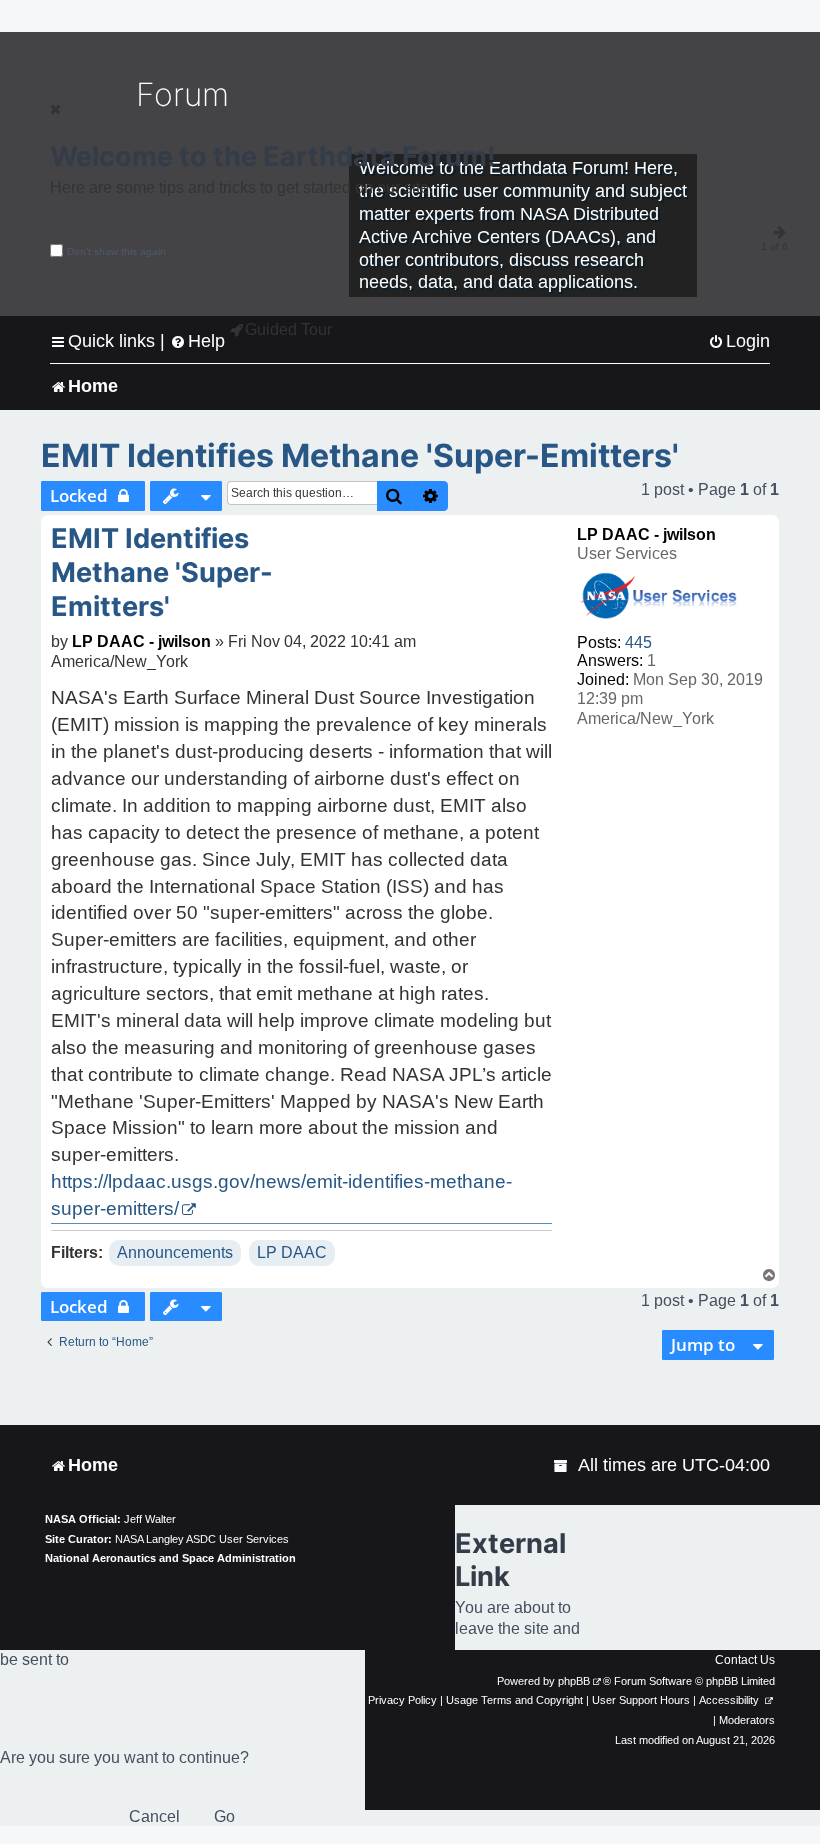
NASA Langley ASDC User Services (202, 1539)
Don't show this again (116, 251)
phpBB (574, 1681)
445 (638, 642)
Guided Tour (288, 329)
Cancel (154, 1816)
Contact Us (745, 1660)
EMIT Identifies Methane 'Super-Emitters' (360, 455)
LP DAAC (292, 1252)
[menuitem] (739, 341)
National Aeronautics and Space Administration (170, 1558)
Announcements (175, 1252)
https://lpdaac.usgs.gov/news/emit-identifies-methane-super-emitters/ (281, 1195)
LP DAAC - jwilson (646, 534)
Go (224, 1816)
